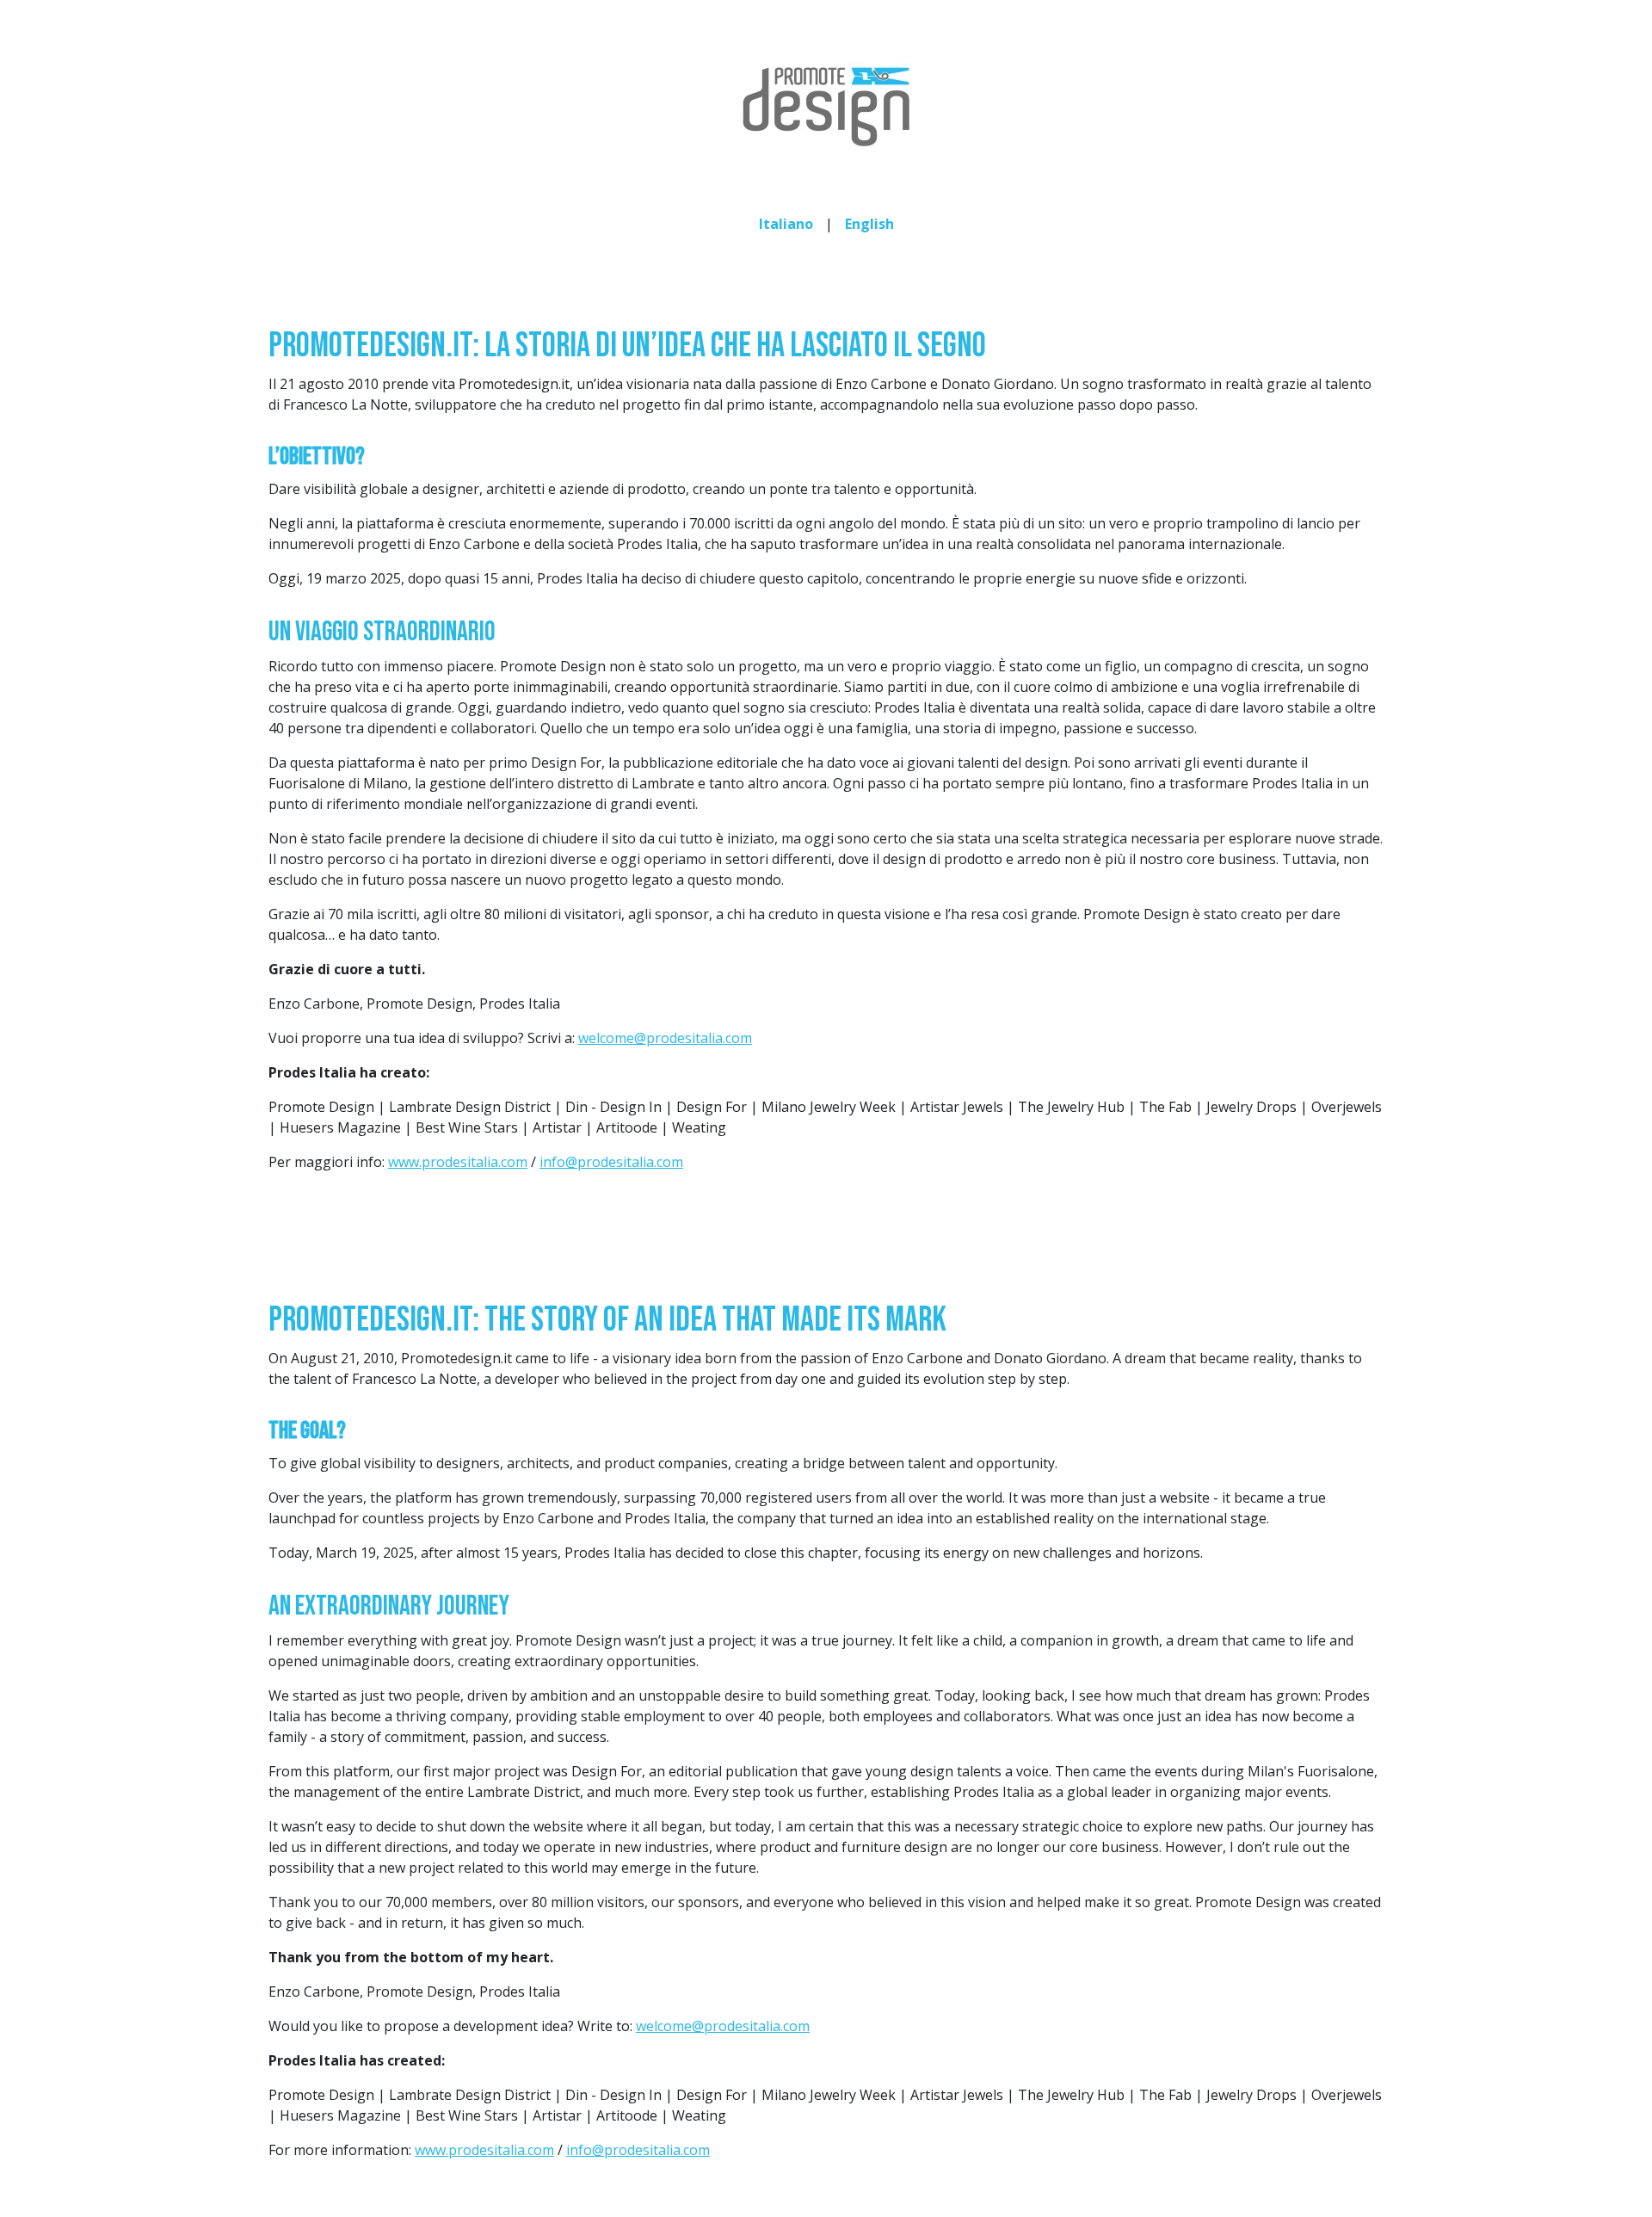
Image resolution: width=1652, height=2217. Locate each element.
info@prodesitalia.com (611, 1162)
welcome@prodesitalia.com (665, 1038)
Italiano (786, 224)
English (869, 224)
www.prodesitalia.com (458, 1162)
